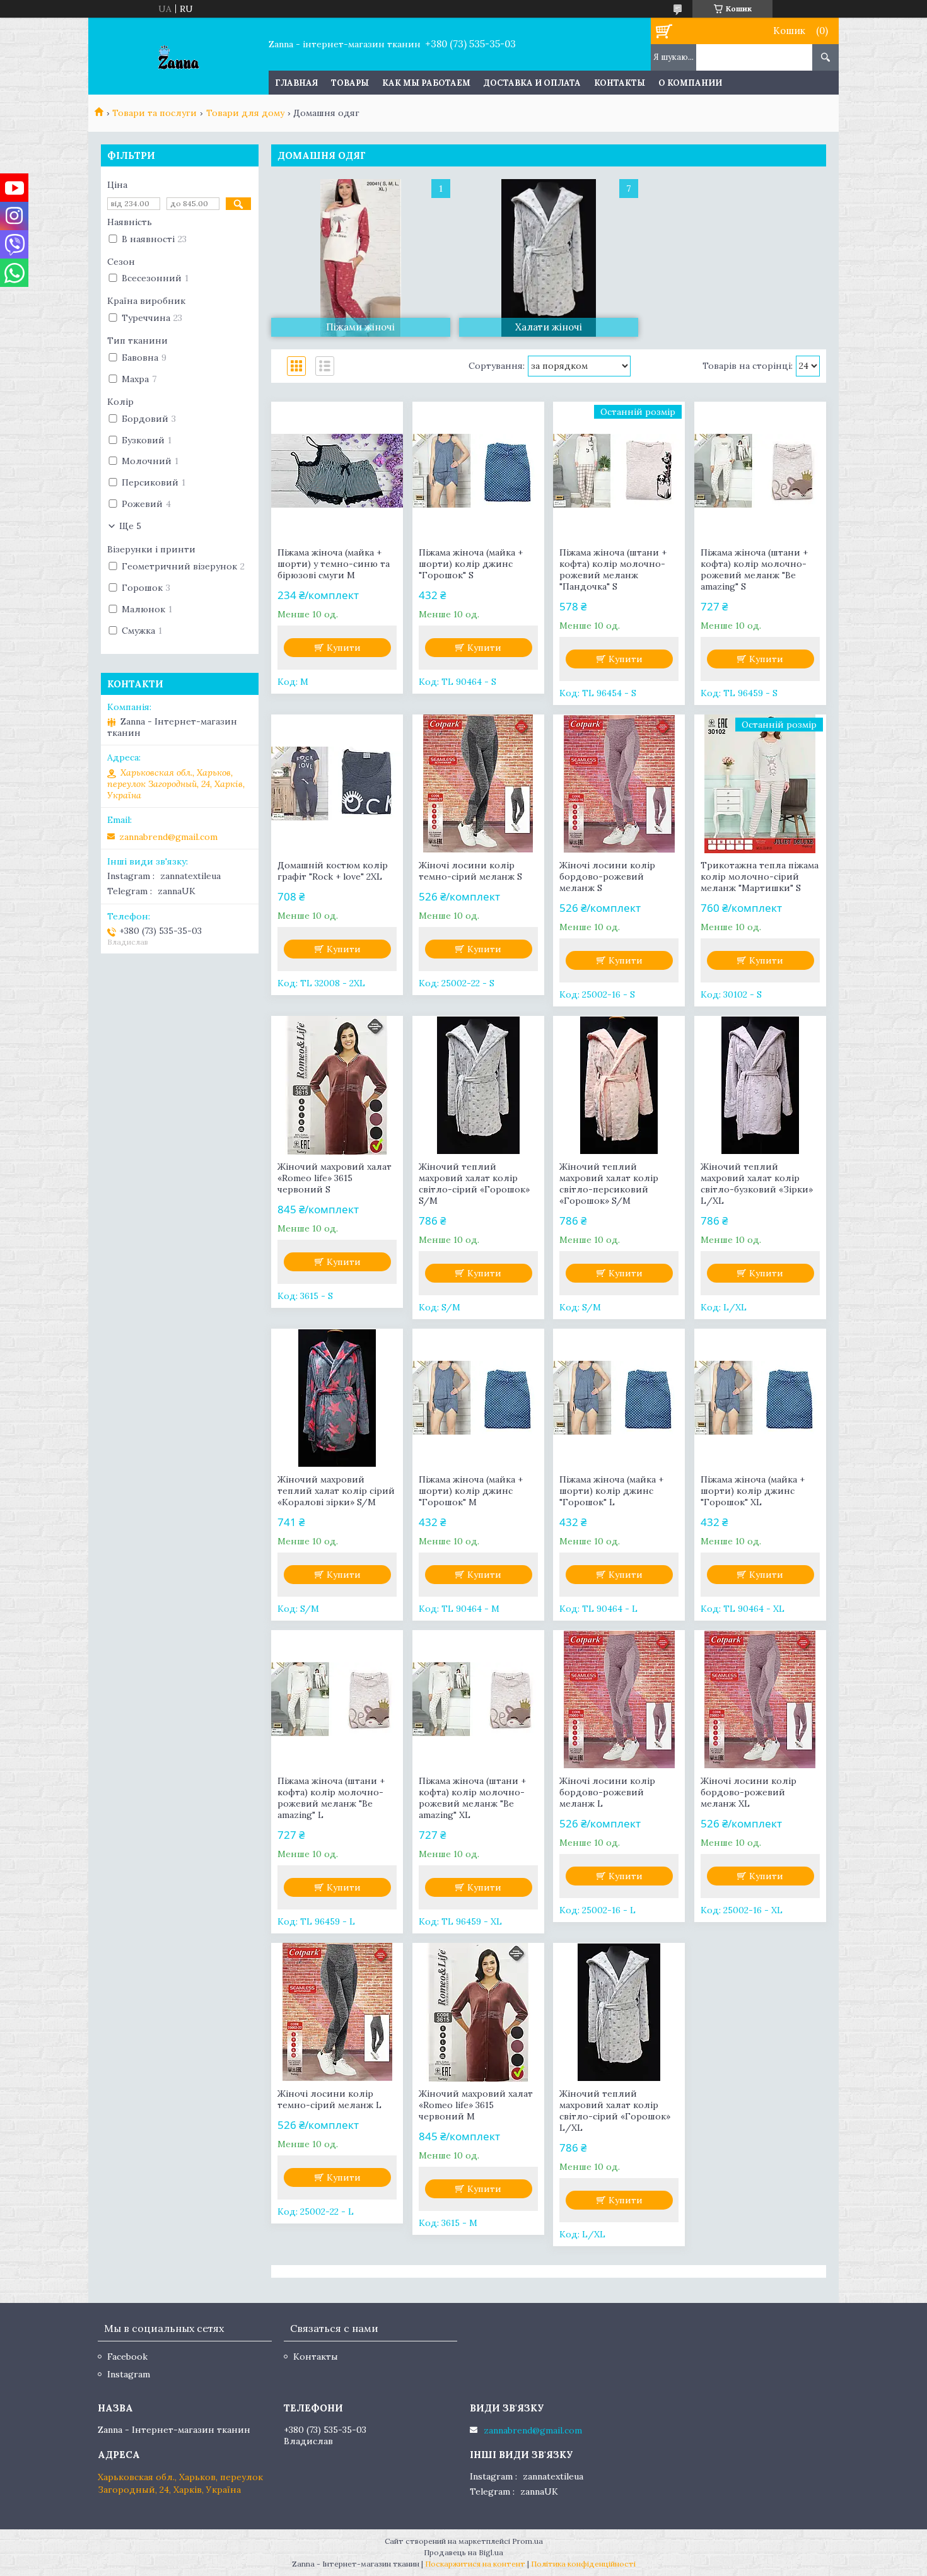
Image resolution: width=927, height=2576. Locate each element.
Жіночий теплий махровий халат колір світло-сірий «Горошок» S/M (474, 1184)
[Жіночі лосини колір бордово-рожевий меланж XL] (760, 1699)
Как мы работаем (426, 83)
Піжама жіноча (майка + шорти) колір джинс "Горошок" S (471, 564)
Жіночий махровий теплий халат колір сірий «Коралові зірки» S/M (336, 1491)
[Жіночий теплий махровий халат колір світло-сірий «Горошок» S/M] (478, 1085)
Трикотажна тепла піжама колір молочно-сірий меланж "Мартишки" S (760, 877)
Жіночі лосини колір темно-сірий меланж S (470, 871)
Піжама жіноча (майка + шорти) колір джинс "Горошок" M (471, 1491)
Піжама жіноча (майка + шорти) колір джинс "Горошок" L (611, 1491)
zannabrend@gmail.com (168, 837)
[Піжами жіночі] (361, 258)
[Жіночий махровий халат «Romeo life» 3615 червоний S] (337, 1085)
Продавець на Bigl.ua (463, 2552)
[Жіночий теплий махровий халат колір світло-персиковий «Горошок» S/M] (619, 1085)
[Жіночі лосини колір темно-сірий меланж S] (478, 784)
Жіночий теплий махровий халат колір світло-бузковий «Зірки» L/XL (757, 1184)
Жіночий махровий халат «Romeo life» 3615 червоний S (335, 1178)
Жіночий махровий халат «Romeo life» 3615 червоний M (476, 2105)
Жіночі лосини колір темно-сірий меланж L (329, 2099)
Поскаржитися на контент (475, 2564)
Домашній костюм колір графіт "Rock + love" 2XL (333, 871)
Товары (350, 83)
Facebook (127, 2357)
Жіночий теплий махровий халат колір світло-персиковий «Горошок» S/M (609, 1184)
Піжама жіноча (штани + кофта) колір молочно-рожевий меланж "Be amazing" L (331, 1798)
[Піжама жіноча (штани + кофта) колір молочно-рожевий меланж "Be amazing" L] (337, 1699)
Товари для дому (245, 113)
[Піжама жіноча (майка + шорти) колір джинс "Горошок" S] (478, 471)
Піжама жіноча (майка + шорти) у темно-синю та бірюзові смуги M (334, 564)
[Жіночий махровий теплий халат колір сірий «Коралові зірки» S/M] (337, 1398)
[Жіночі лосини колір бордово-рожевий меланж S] (619, 784)
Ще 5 (130, 526)
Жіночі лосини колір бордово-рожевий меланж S (607, 877)
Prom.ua (528, 2541)
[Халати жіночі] (549, 258)
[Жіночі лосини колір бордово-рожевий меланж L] (619, 1699)
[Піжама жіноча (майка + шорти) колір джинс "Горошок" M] (478, 1398)
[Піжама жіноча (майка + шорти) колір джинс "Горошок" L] (619, 1398)
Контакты (620, 83)
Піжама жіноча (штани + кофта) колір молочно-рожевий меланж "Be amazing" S (754, 569)
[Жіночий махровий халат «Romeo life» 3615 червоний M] (478, 2012)
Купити (344, 648)
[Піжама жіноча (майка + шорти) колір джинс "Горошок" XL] (760, 1398)
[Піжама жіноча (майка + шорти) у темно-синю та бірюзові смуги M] (337, 471)
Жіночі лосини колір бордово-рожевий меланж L (607, 1792)
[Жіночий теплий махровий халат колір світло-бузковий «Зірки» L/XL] (760, 1085)
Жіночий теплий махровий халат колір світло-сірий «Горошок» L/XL (615, 2111)
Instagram (129, 2374)
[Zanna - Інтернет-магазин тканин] (178, 56)
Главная (296, 83)
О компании (690, 83)
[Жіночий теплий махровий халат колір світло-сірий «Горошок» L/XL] (619, 2012)
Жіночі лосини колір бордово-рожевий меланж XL (749, 1792)
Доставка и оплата (532, 83)
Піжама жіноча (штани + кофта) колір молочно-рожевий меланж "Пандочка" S (613, 569)
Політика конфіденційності (583, 2564)
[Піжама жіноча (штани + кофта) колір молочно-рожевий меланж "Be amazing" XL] (478, 1699)
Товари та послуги (154, 113)
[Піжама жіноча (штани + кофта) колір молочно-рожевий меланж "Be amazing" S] (760, 471)
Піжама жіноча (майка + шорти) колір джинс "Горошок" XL (753, 1491)
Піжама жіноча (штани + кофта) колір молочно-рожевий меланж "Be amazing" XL (472, 1798)
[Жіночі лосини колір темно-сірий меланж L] (337, 2012)
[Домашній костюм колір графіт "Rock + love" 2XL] (337, 784)
